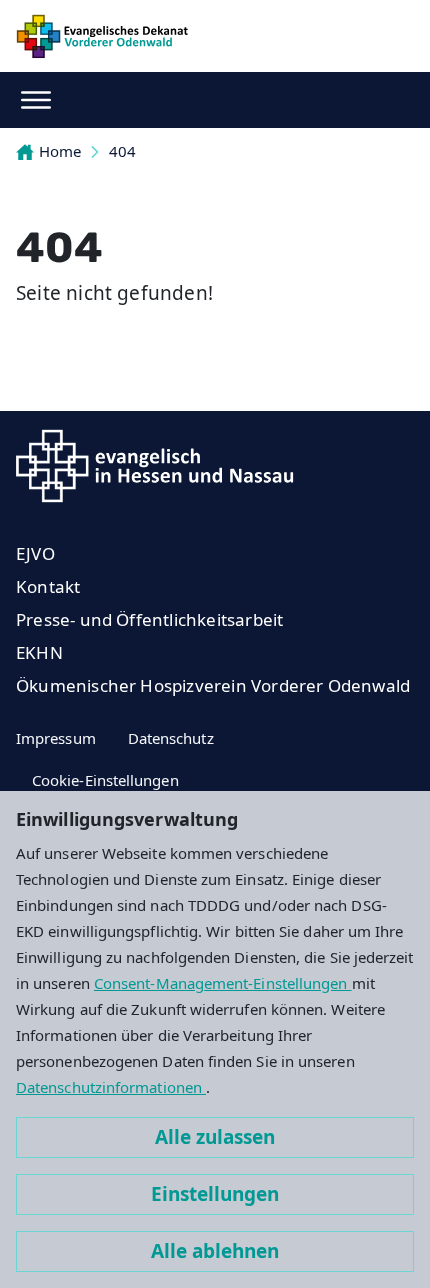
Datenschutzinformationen (111, 1087)
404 (122, 151)
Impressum (56, 738)
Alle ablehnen (215, 1251)
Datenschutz (171, 738)
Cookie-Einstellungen (105, 780)
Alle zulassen (215, 1137)
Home (60, 151)
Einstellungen (215, 1194)
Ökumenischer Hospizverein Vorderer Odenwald (213, 685)
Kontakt (48, 586)
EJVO (35, 553)
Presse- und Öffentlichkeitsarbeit (149, 619)
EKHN (39, 652)
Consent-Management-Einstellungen (223, 983)
